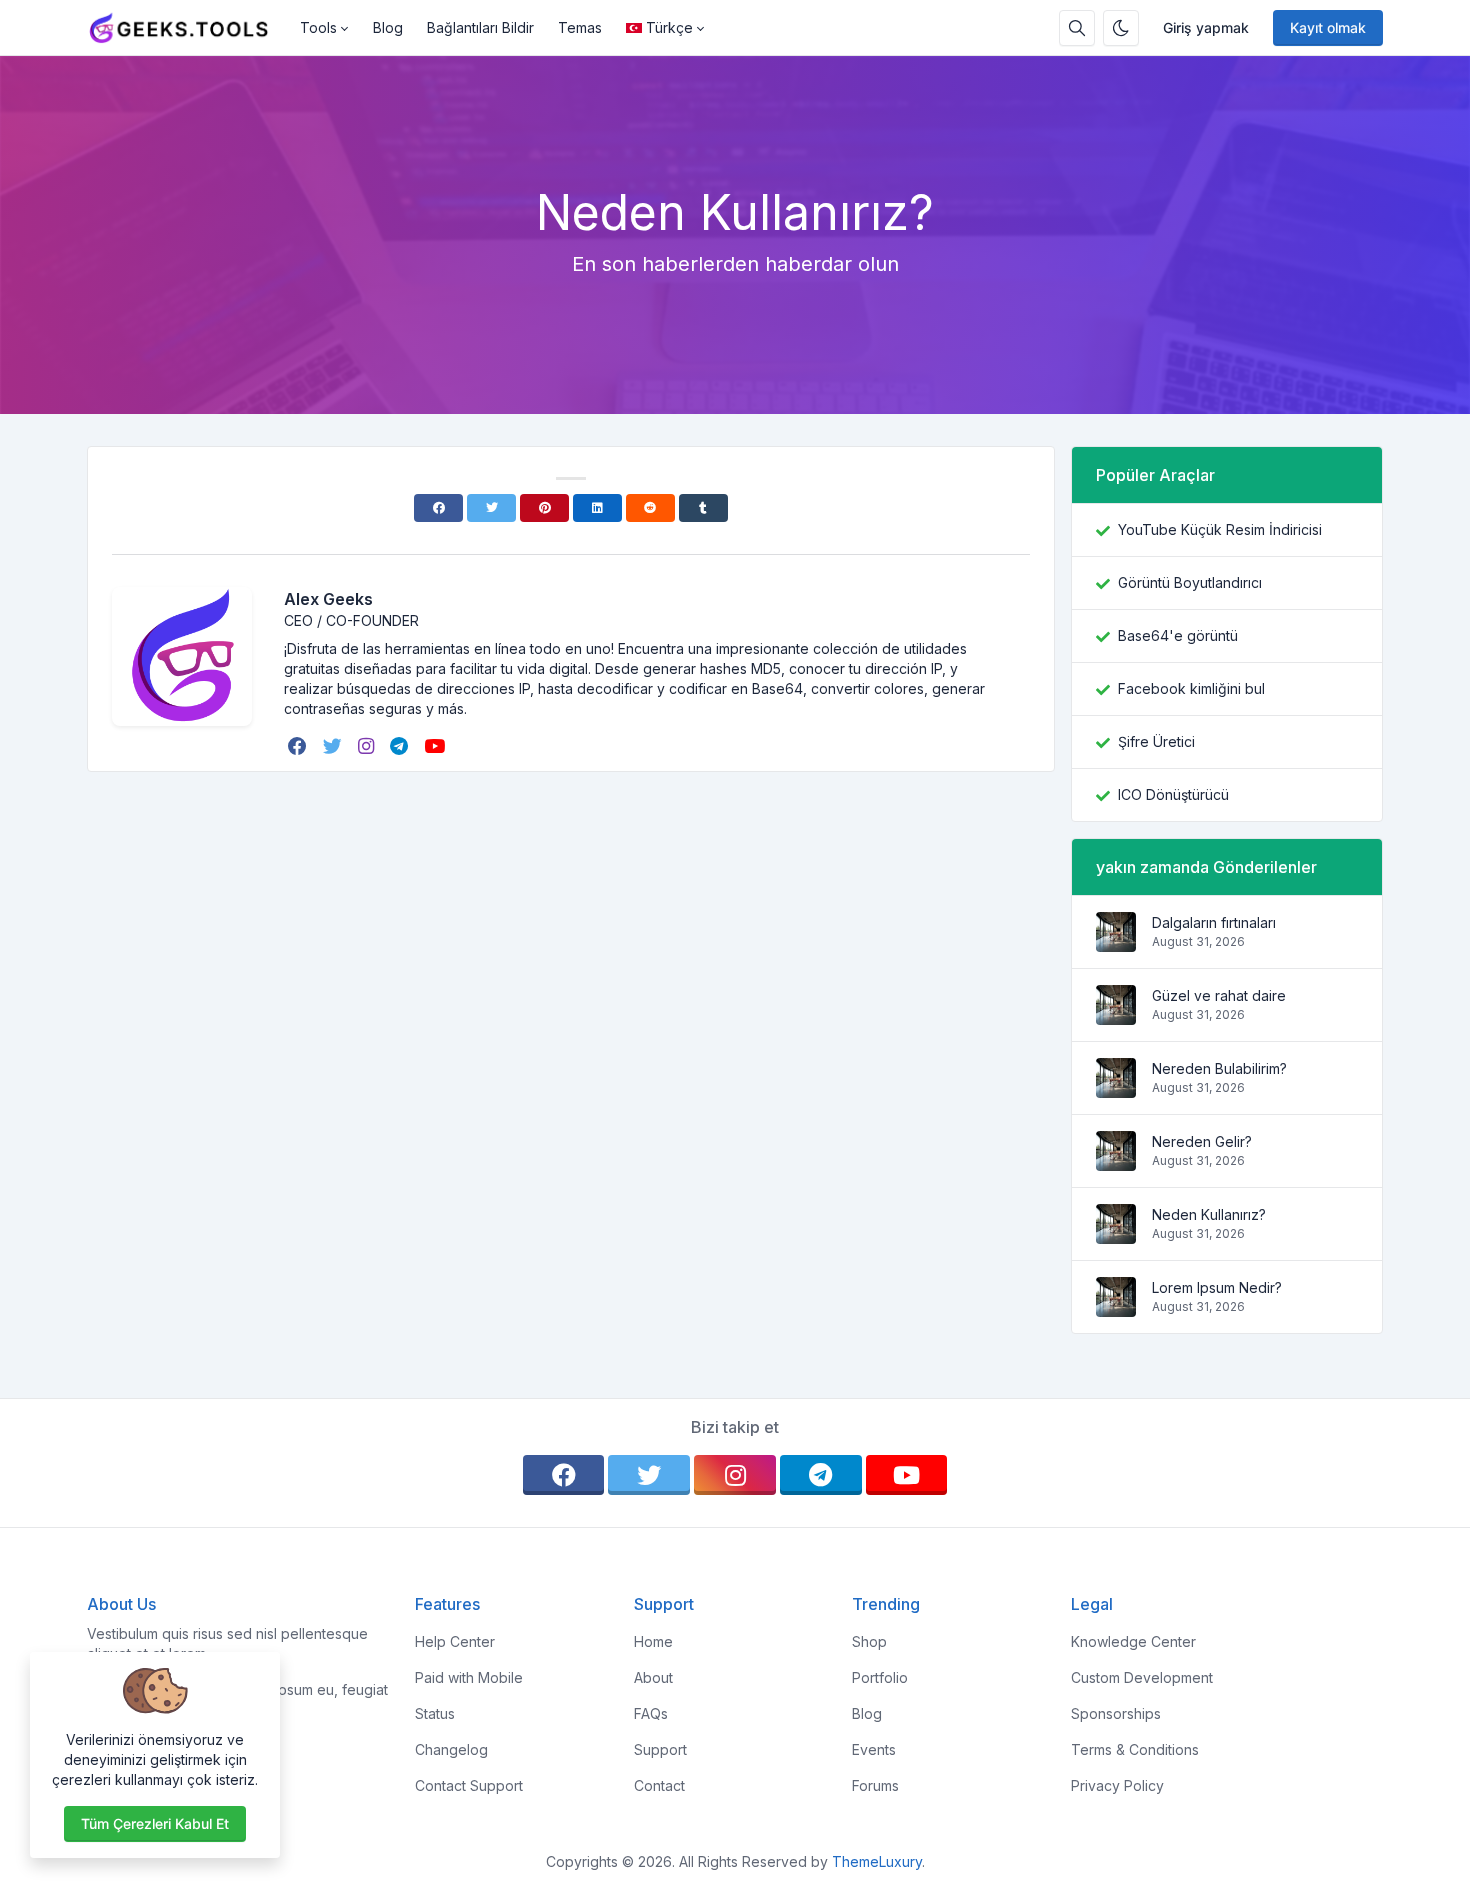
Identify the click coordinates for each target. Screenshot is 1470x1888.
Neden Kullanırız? (1209, 1214)
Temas (580, 27)
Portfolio (880, 1677)
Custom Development (1142, 1677)
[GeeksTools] (187, 28)
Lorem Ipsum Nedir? (1217, 1287)
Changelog (451, 1749)
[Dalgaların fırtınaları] (1116, 941)
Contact (659, 1785)
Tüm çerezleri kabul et (155, 1823)
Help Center (455, 1641)
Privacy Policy (1117, 1785)
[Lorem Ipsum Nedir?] (1116, 1306)
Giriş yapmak (1206, 27)
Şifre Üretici (1156, 741)
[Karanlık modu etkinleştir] (1121, 28)
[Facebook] (438, 508)
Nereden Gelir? (1202, 1141)
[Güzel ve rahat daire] (1116, 1014)
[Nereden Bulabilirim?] (1116, 1087)
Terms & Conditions (1135, 1749)
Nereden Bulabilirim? (1219, 1068)
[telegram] (401, 746)
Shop (869, 1641)
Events (874, 1749)
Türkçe (669, 27)
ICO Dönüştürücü (1173, 794)
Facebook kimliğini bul (1191, 688)
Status (435, 1713)
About (653, 1677)
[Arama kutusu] (1077, 28)
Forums (875, 1785)
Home (653, 1641)
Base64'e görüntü (1178, 635)
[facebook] (299, 746)
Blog (388, 27)
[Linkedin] (597, 508)
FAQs (651, 1713)
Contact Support (469, 1785)
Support (660, 1749)
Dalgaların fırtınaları (1214, 922)
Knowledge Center (1133, 1641)
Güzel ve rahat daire (1219, 995)
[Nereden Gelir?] (1116, 1160)
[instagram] (368, 746)
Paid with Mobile (469, 1677)
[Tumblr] (703, 508)
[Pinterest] (544, 508)
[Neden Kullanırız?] (1116, 1233)
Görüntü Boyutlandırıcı (1190, 582)
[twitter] (334, 746)
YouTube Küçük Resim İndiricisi (1220, 529)
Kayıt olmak (1328, 27)
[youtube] (436, 746)
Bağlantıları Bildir (480, 27)
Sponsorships (1116, 1713)
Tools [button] (318, 27)
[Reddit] (650, 508)
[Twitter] (491, 508)
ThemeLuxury (877, 1861)
